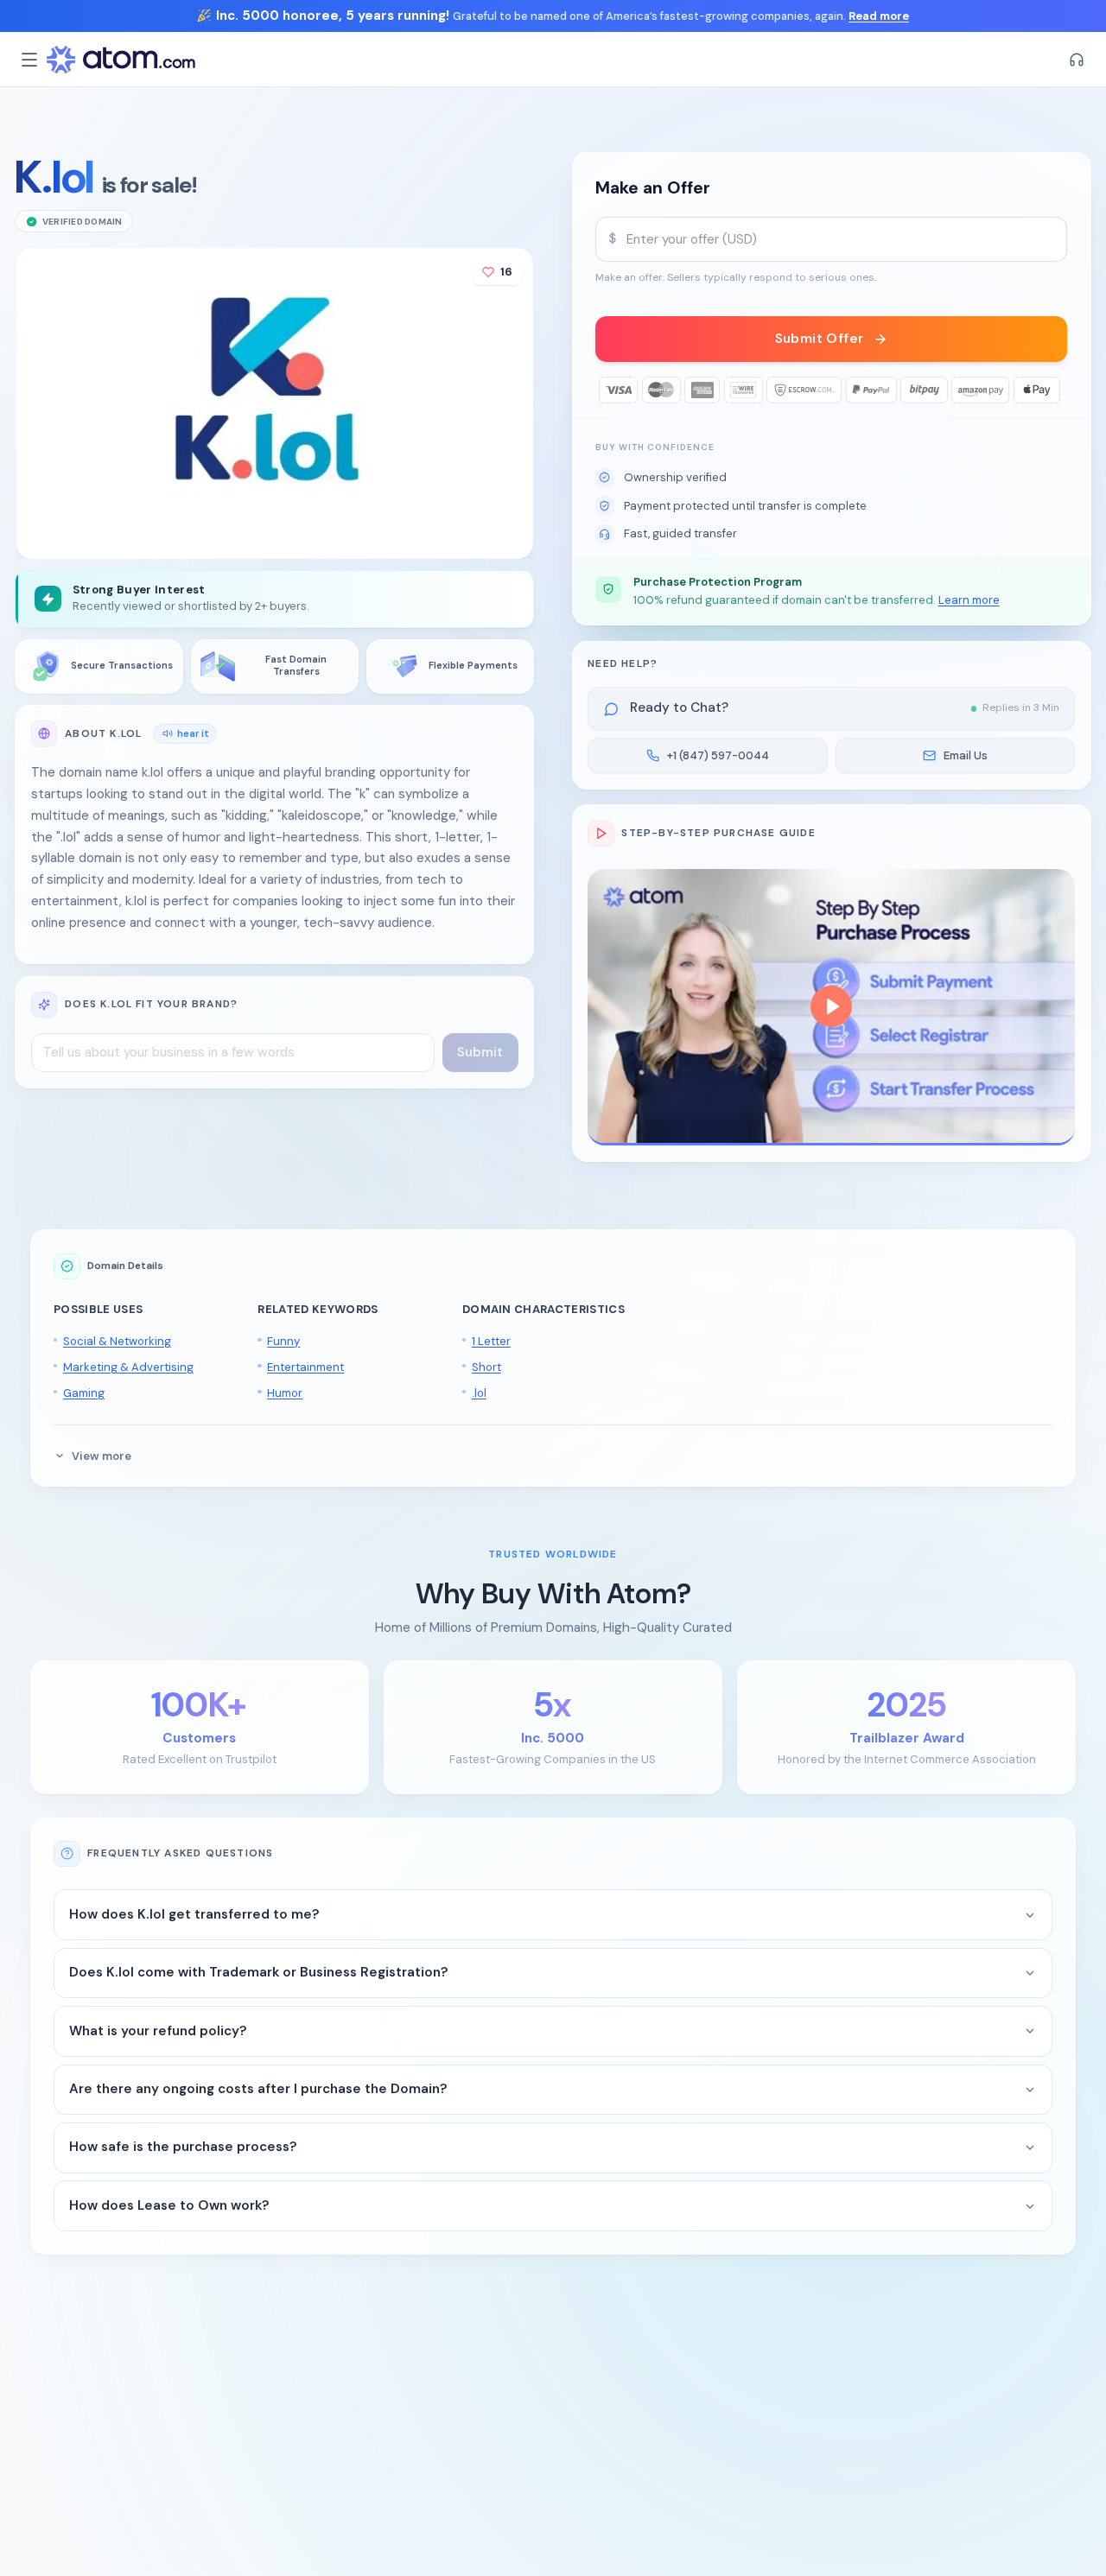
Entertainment (305, 1367)
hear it (193, 733)
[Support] (1077, 60)
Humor (285, 1393)
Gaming (84, 1393)
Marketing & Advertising (128, 1367)
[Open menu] (29, 60)
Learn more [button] (969, 600)
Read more (879, 16)
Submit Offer (820, 339)
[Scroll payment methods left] (609, 390)
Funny (283, 1341)
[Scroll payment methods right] (1055, 390)
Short (486, 1367)
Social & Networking (117, 1341)
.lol (479, 1393)
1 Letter (491, 1341)
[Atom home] (121, 60)
